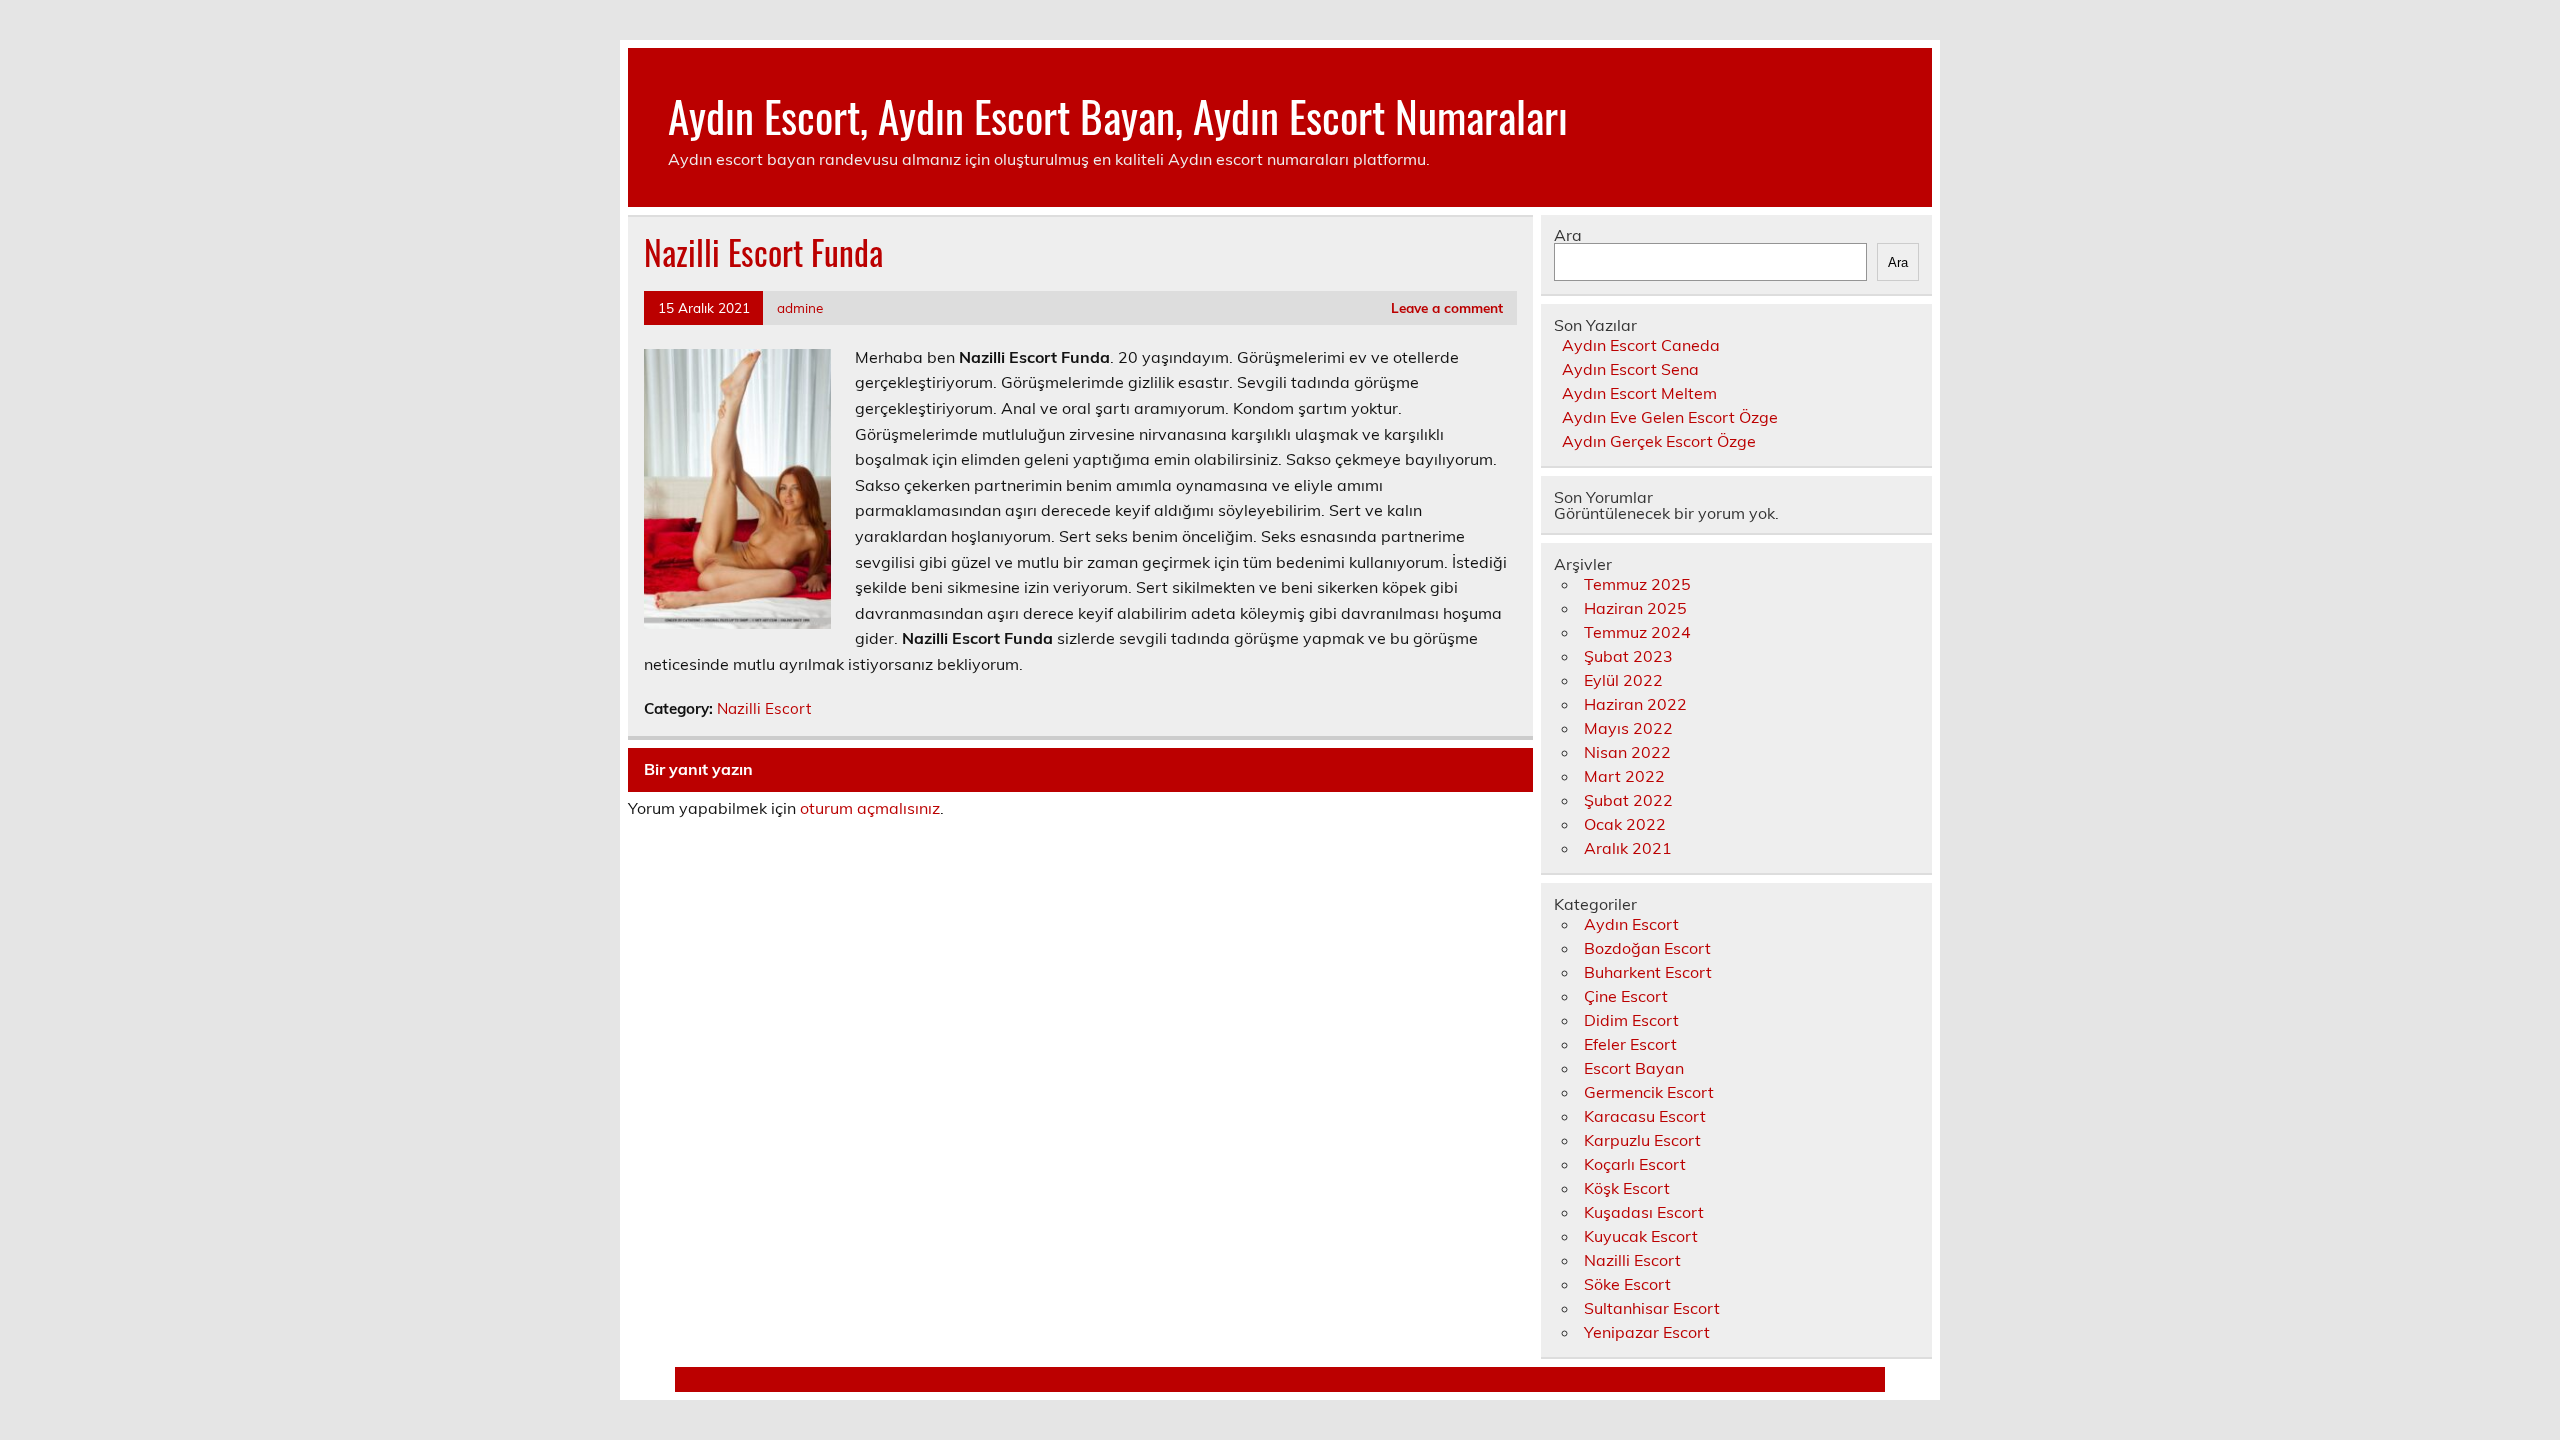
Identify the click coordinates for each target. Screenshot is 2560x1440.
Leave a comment (1447, 307)
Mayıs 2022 (1628, 728)
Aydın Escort (1631, 924)
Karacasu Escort (1645, 1116)
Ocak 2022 (1625, 824)
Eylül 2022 (1623, 680)
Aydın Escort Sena (1630, 369)
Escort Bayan (1634, 1068)
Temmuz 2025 (1637, 584)
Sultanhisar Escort (1652, 1308)
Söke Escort (1627, 1284)
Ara (1568, 235)
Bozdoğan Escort (1647, 948)
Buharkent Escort (1648, 972)
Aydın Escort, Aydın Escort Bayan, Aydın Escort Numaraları (1118, 115)
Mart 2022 (1624, 776)
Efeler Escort (1630, 1044)
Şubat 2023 (1628, 656)
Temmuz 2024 (1637, 632)
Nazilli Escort (764, 708)
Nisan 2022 (1627, 752)
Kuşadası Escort (1644, 1212)
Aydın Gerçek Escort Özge (1659, 441)
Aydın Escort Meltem (1639, 393)
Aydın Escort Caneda (1641, 345)
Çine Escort (1626, 996)
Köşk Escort (1627, 1188)
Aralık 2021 (1628, 848)
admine (800, 307)
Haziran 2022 (1635, 704)
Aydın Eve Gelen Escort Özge (1670, 417)
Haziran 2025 (1635, 608)
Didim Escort (1631, 1020)
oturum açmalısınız (870, 808)
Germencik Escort (1649, 1092)
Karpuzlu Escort (1642, 1140)
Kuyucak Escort (1641, 1236)
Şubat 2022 (1628, 800)
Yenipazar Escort (1647, 1332)
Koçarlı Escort (1635, 1164)
